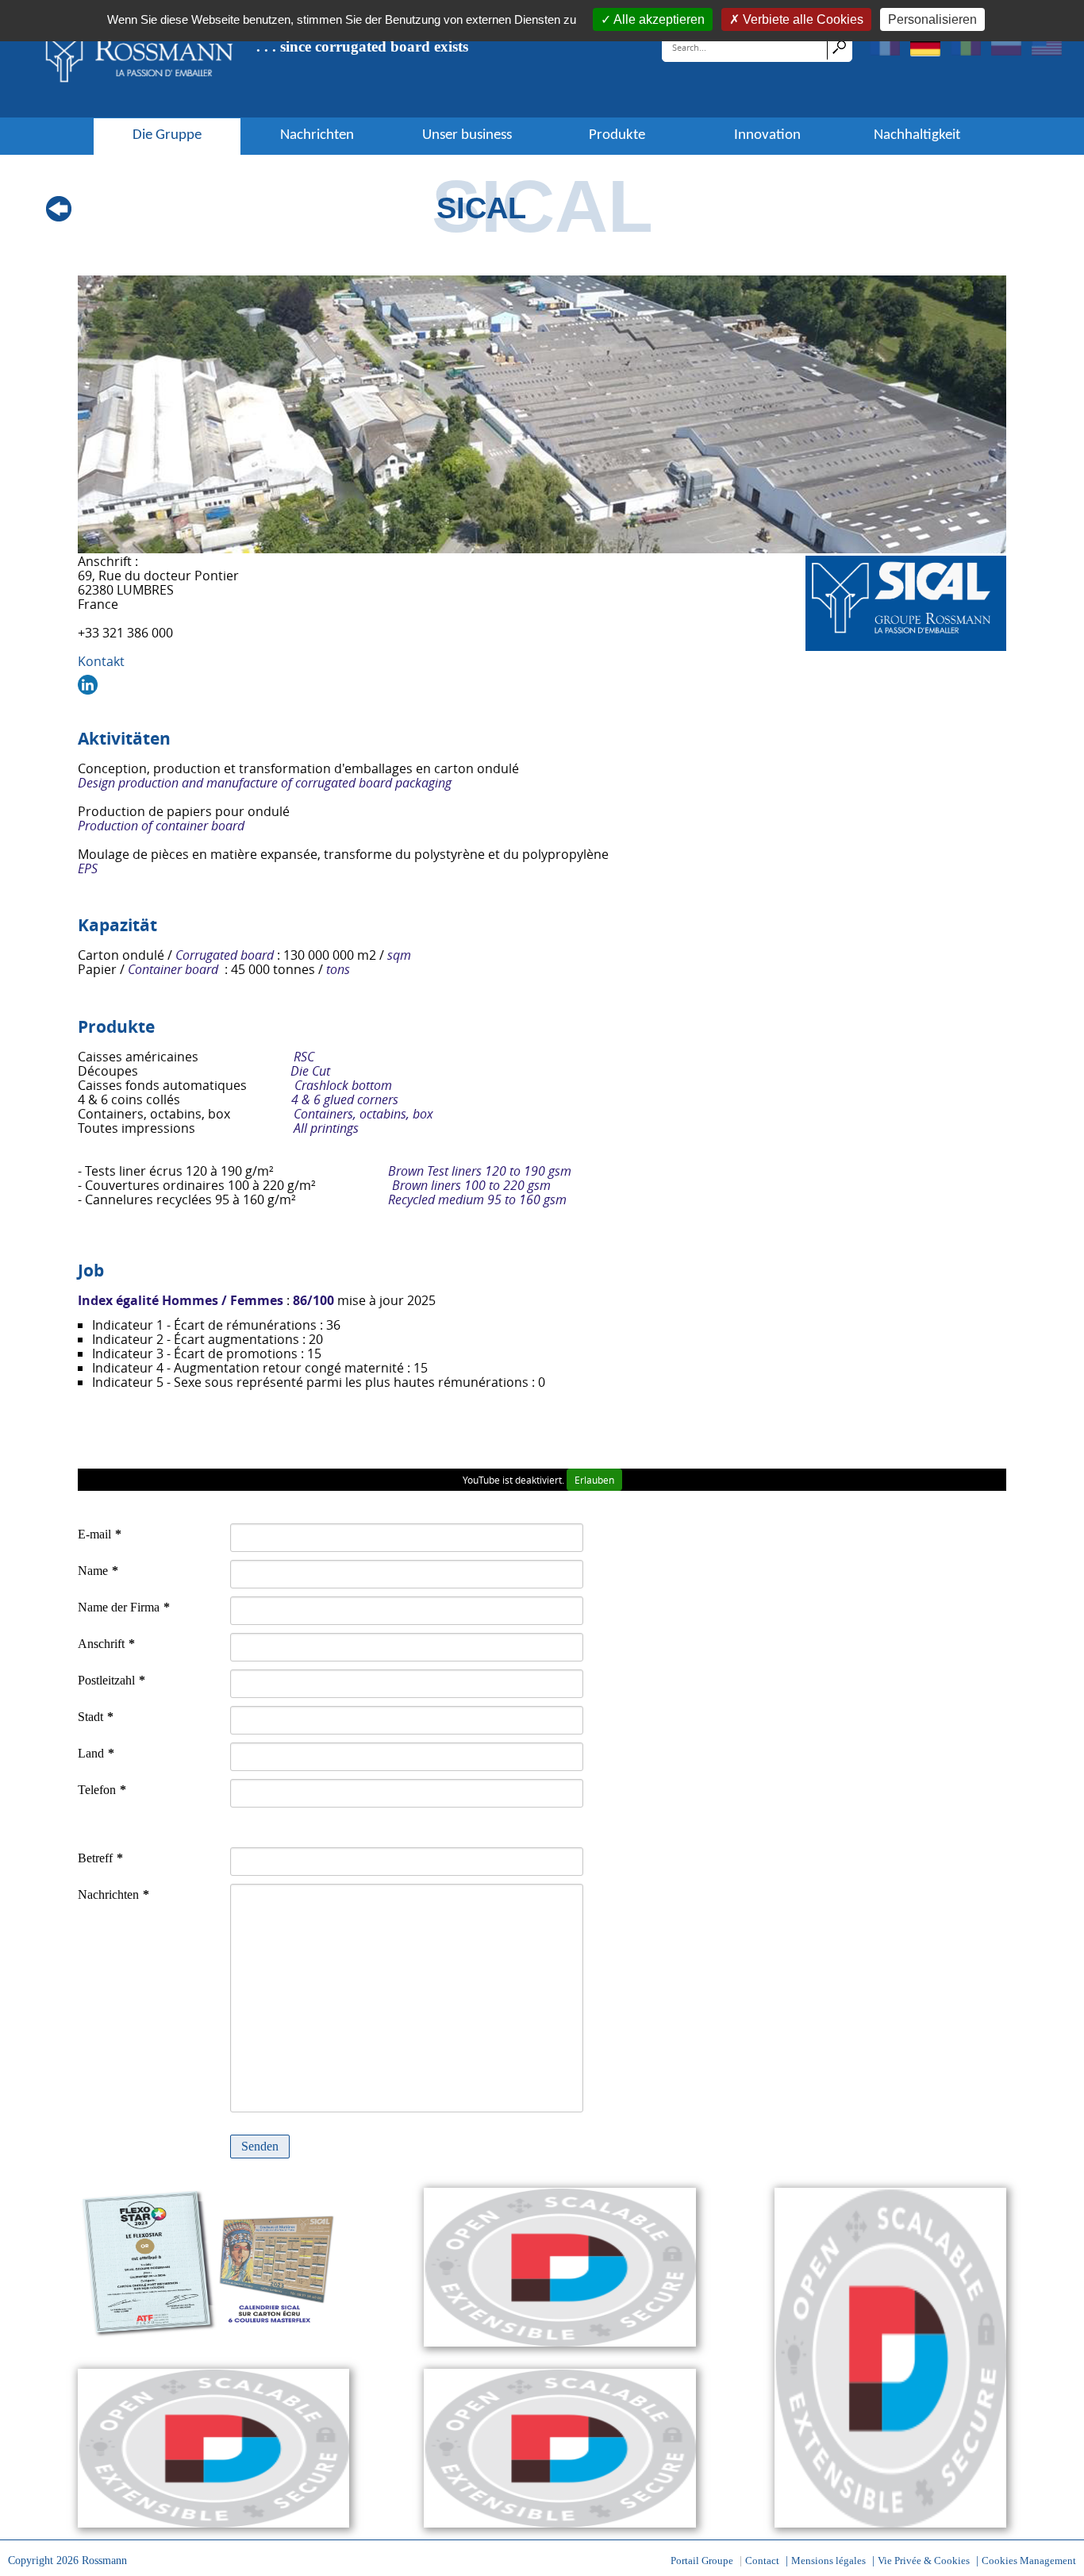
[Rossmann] (140, 58)
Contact (762, 2561)
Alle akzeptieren (659, 19)
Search (839, 47)
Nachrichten (317, 136)
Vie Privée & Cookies (924, 2561)
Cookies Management (1029, 2561)
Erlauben (594, 1480)
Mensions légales (828, 2561)
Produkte (617, 136)
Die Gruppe (167, 136)
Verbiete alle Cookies (803, 19)
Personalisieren (932, 19)
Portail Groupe (702, 2561)
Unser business (467, 136)
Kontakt (101, 661)
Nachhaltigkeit (917, 136)
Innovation (767, 136)
